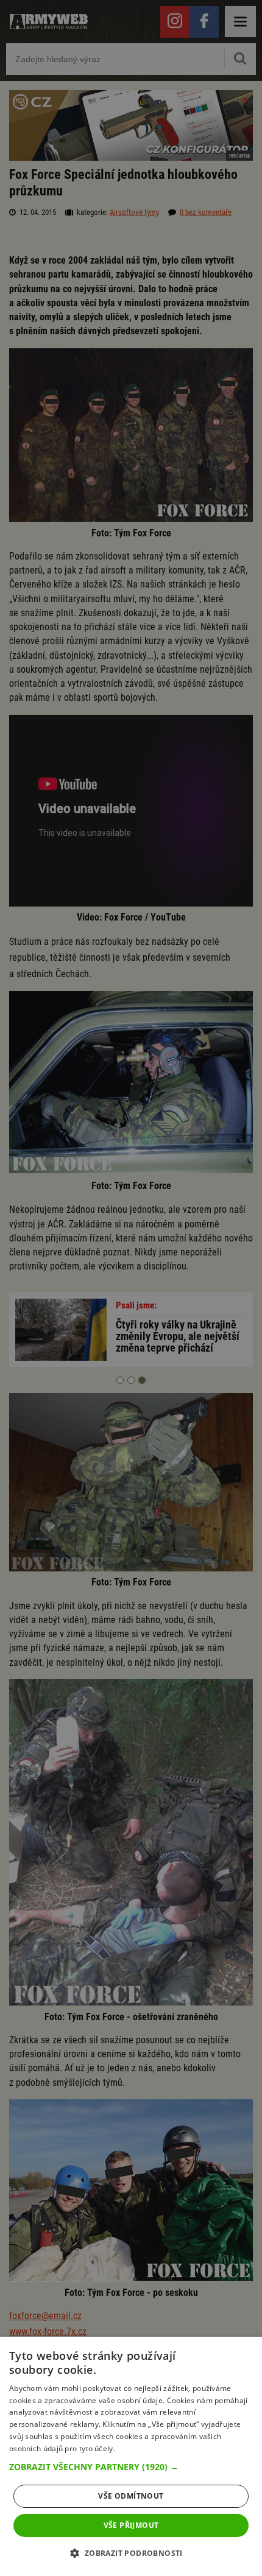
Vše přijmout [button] (131, 2525)
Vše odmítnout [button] (131, 2496)
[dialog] (131, 2456)
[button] (131, 2467)
